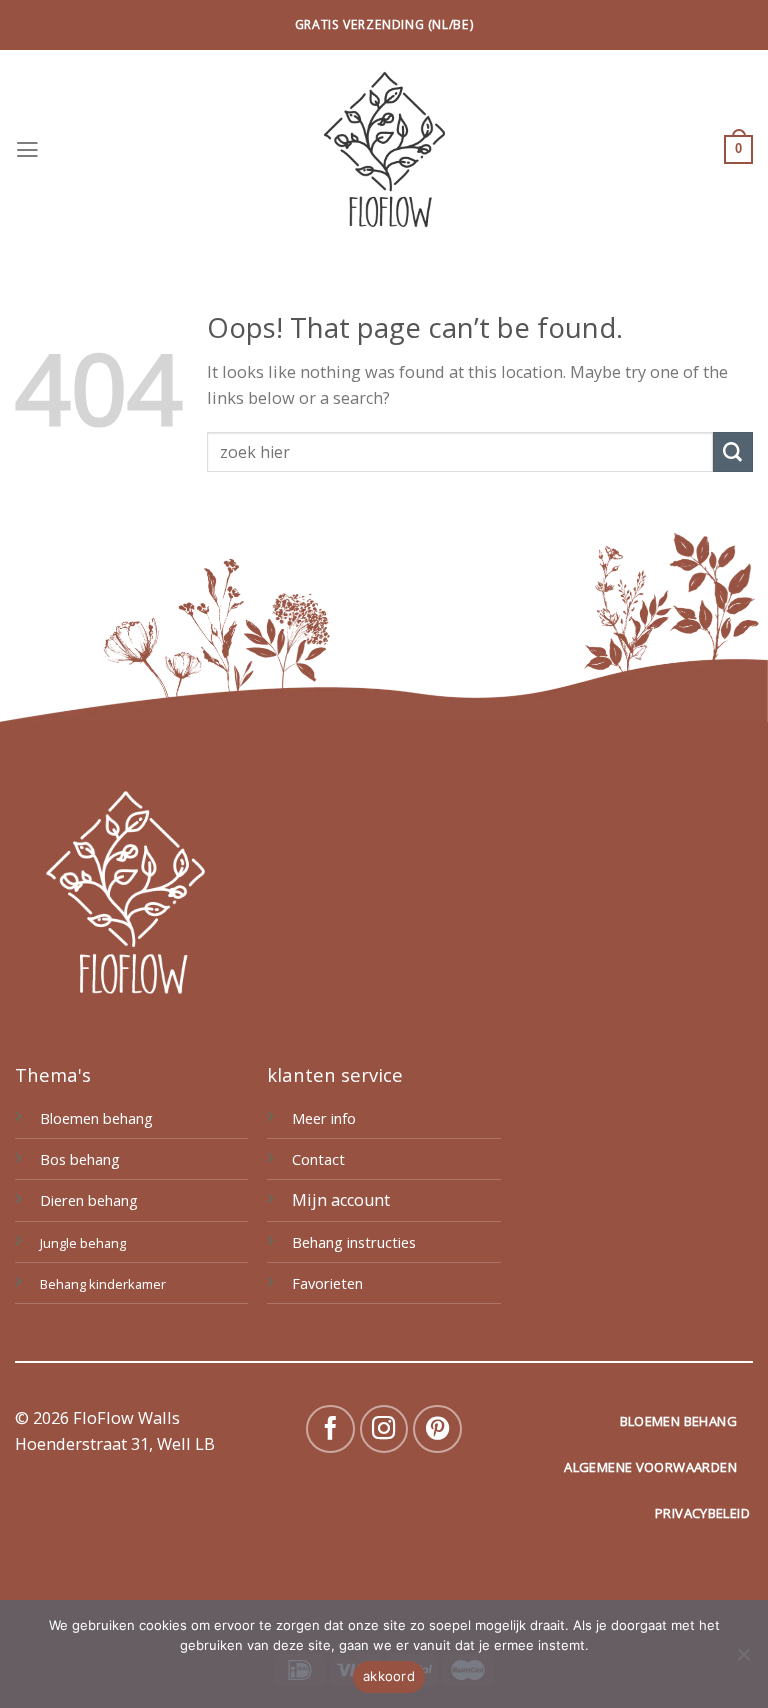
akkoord (389, 1676)
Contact (318, 1159)
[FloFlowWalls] (384, 149)
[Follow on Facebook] (330, 1429)
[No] (743, 1660)
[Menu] (27, 150)
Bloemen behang (96, 1118)
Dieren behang (89, 1200)
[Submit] (733, 452)
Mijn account (341, 1200)
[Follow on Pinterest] (437, 1429)
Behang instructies (354, 1242)
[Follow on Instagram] (384, 1429)
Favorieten (327, 1283)
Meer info (324, 1118)
